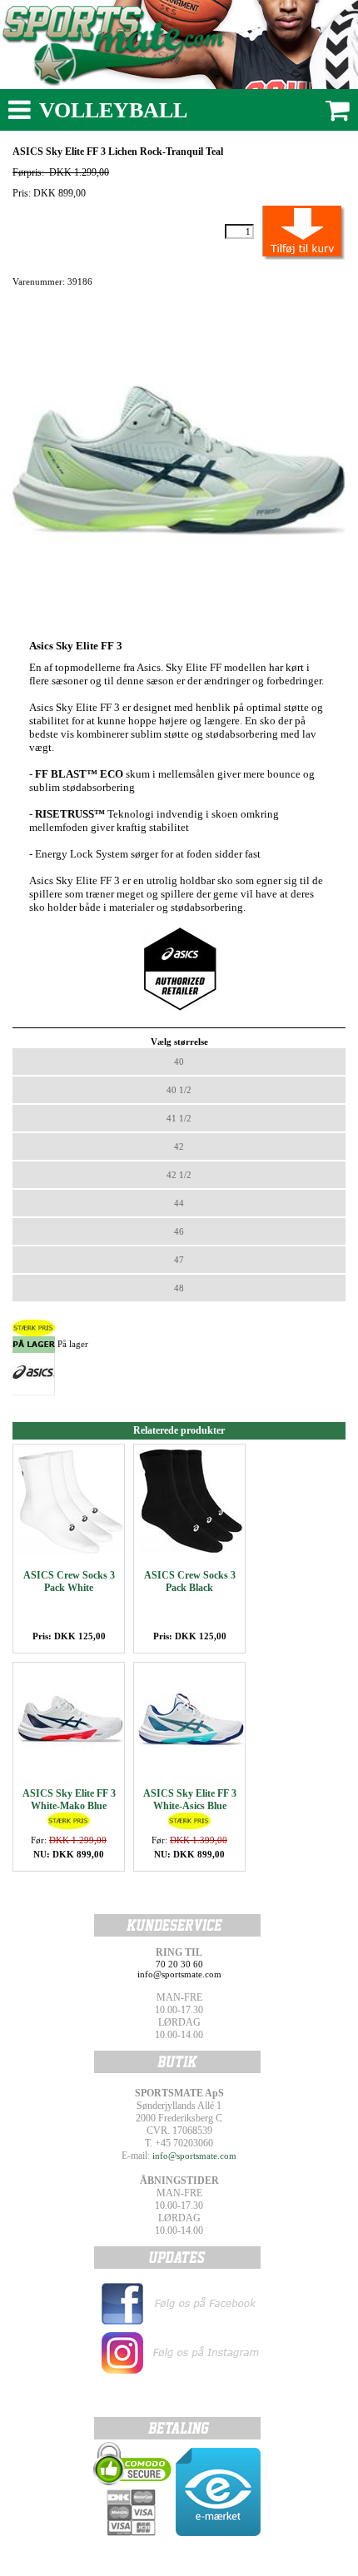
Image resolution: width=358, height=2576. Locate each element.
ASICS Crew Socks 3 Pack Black (190, 1581)
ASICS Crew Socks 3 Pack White (69, 1581)
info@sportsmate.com (194, 2156)
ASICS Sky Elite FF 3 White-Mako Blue (69, 1800)
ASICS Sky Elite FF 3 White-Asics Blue (190, 1800)
